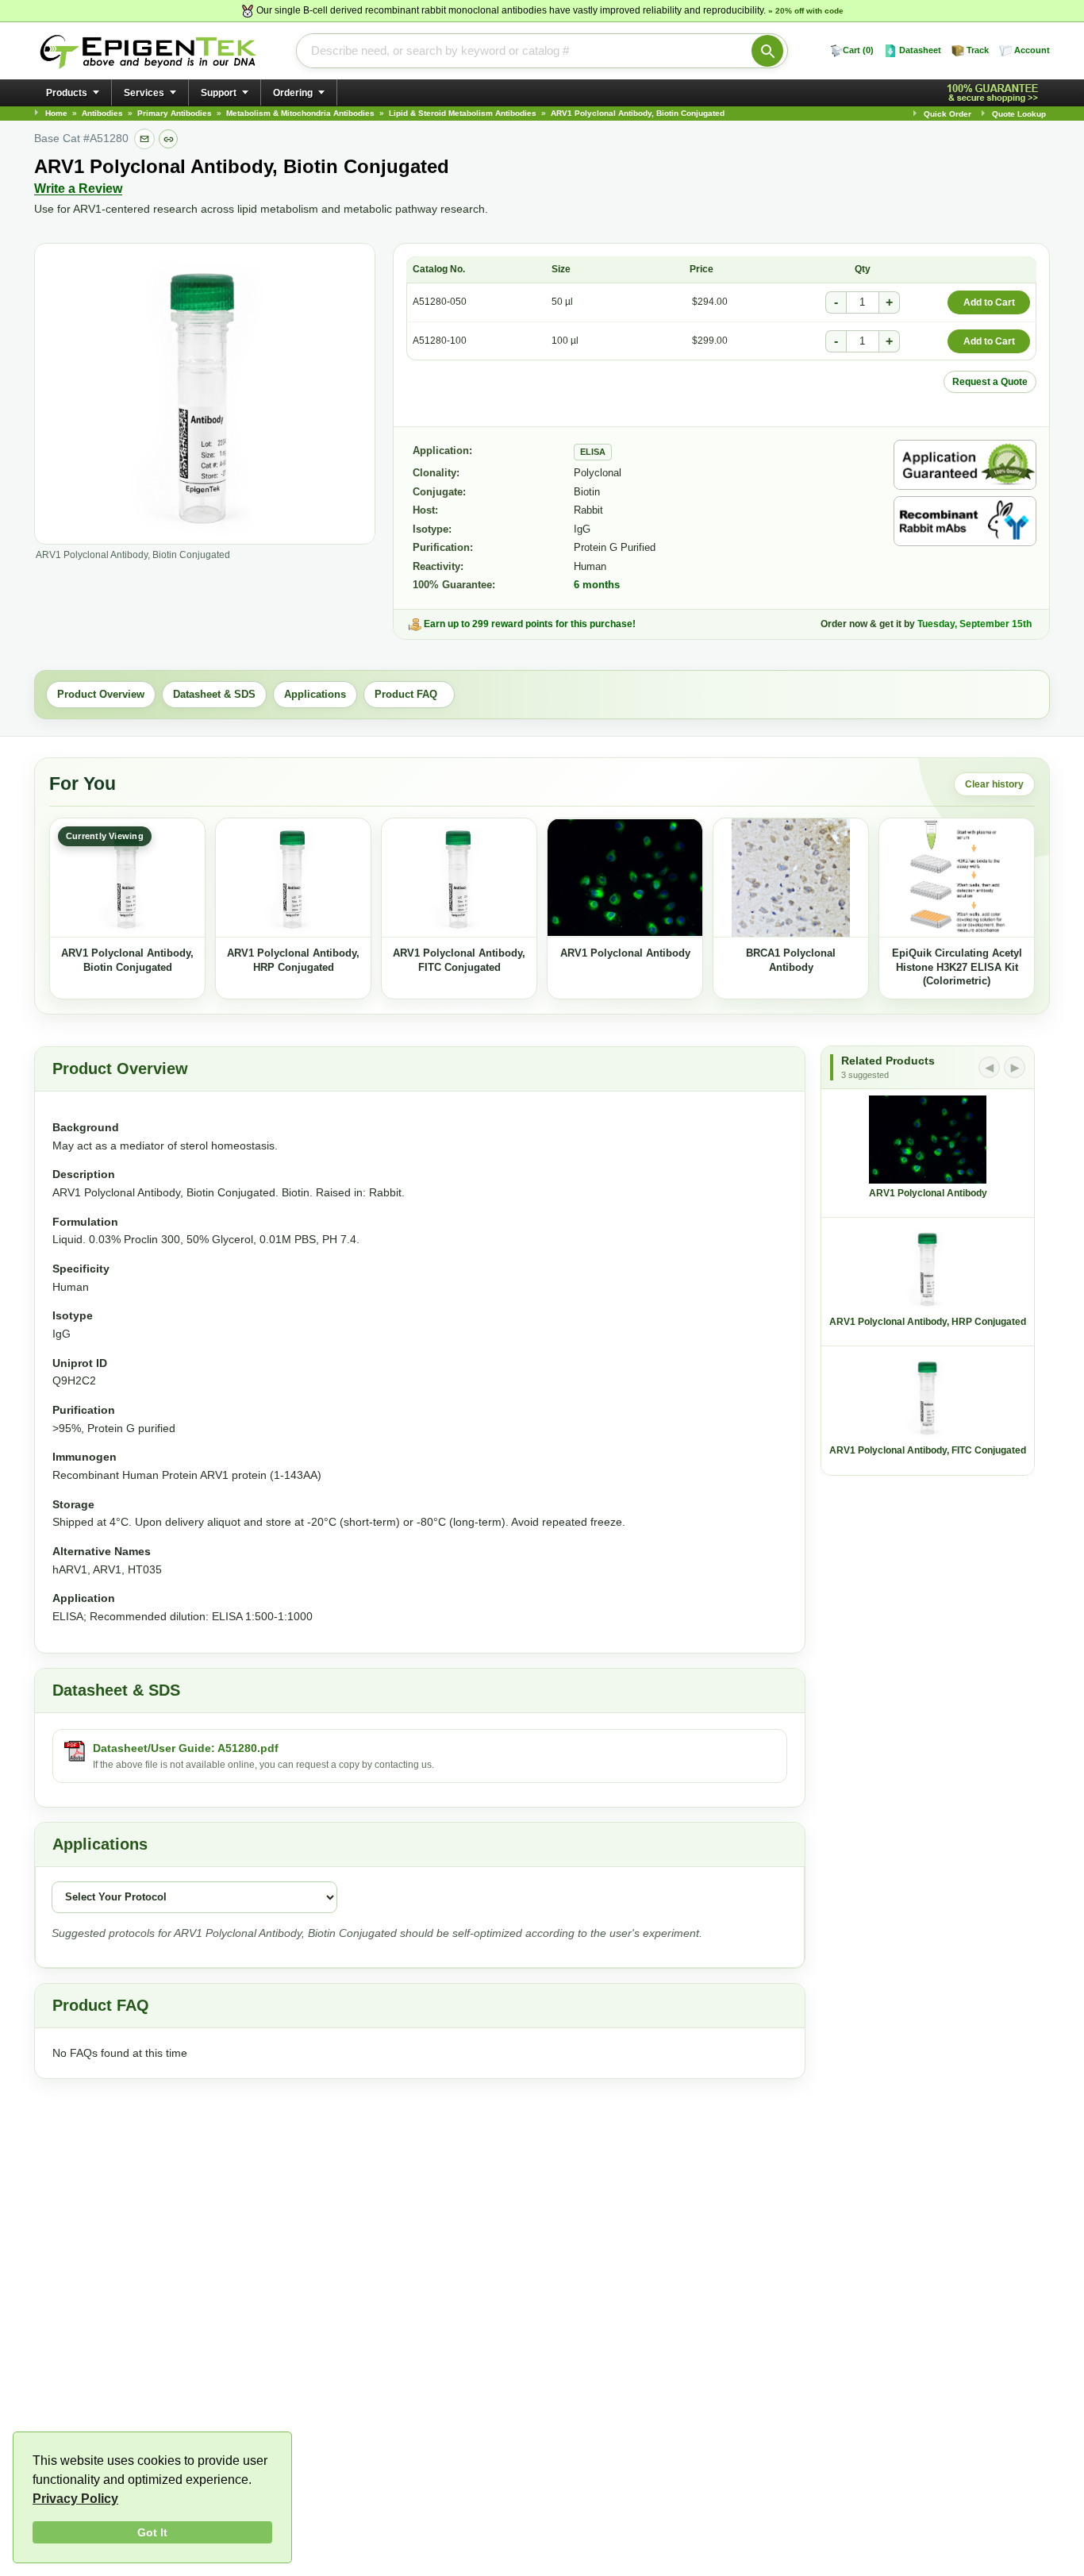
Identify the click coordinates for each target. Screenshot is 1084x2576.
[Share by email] (144, 139)
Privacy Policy (75, 2499)
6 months (597, 585)
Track (978, 50)
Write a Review (78, 189)
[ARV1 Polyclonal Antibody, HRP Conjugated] (293, 878)
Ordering (293, 93)
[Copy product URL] (168, 139)
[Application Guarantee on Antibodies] (965, 465)
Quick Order (948, 114)
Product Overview (101, 694)
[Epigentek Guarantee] (995, 93)
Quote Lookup (1019, 114)
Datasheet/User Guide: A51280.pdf (186, 1748)
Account (1032, 50)
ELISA (593, 452)
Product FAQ (409, 694)
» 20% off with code (806, 11)
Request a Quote (990, 382)
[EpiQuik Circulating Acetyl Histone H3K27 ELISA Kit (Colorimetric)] (957, 878)
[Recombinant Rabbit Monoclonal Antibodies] (965, 521)
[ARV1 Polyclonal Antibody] (625, 878)
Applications (315, 694)
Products (67, 93)
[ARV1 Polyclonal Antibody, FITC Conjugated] (459, 878)
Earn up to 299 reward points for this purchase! (530, 624)
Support (219, 93)
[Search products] (767, 51)
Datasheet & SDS (214, 694)
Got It (152, 2532)
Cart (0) (858, 50)
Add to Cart (989, 302)
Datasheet (920, 50)
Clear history (994, 784)
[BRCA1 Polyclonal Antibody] (791, 878)
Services (144, 93)
